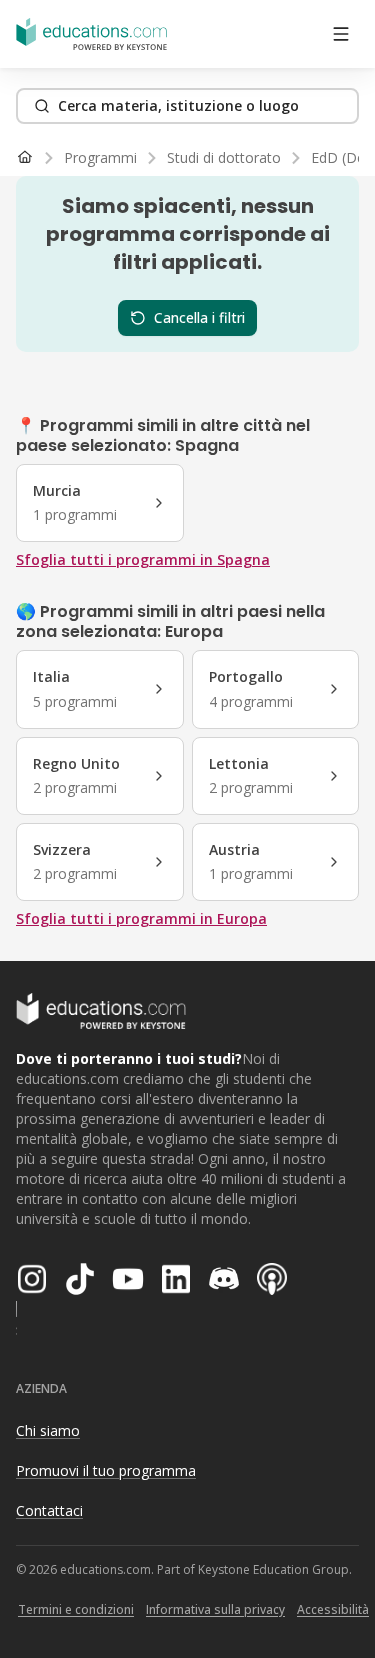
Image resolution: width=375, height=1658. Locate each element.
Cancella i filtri (199, 317)
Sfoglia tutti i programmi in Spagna (143, 559)
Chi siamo (48, 1430)
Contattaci (49, 1510)
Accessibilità (333, 1609)
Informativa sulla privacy (215, 1609)
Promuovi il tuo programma (106, 1470)
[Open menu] (341, 34)
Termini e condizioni (76, 1609)
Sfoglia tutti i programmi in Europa (141, 918)
